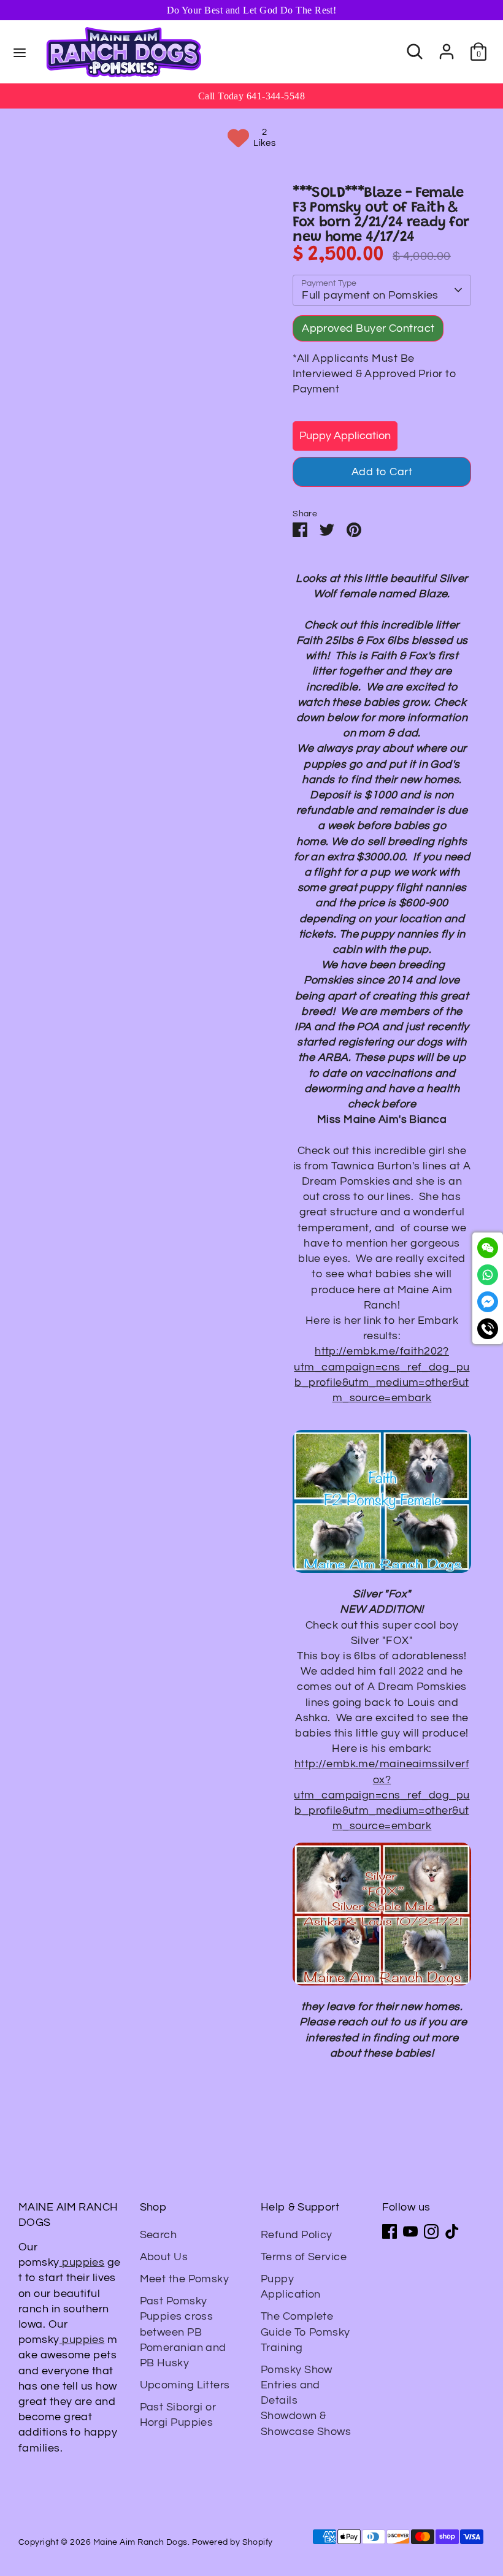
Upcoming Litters (185, 2385)
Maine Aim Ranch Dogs (140, 2542)
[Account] (447, 47)
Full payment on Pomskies (370, 295)
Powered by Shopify (232, 2542)
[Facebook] (390, 2231)
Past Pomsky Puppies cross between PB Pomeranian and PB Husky (183, 2332)
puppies (82, 2262)
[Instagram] (431, 2231)
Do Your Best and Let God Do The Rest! (252, 10)
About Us (164, 2257)
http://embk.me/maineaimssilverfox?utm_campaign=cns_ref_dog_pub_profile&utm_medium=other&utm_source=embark (382, 1795)
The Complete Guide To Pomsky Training (305, 2332)
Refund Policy (297, 2235)
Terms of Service (304, 2257)
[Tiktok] (452, 2231)
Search (159, 2235)
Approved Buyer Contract (368, 328)
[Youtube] (410, 2231)
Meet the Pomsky (185, 2279)
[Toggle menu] (20, 52)
